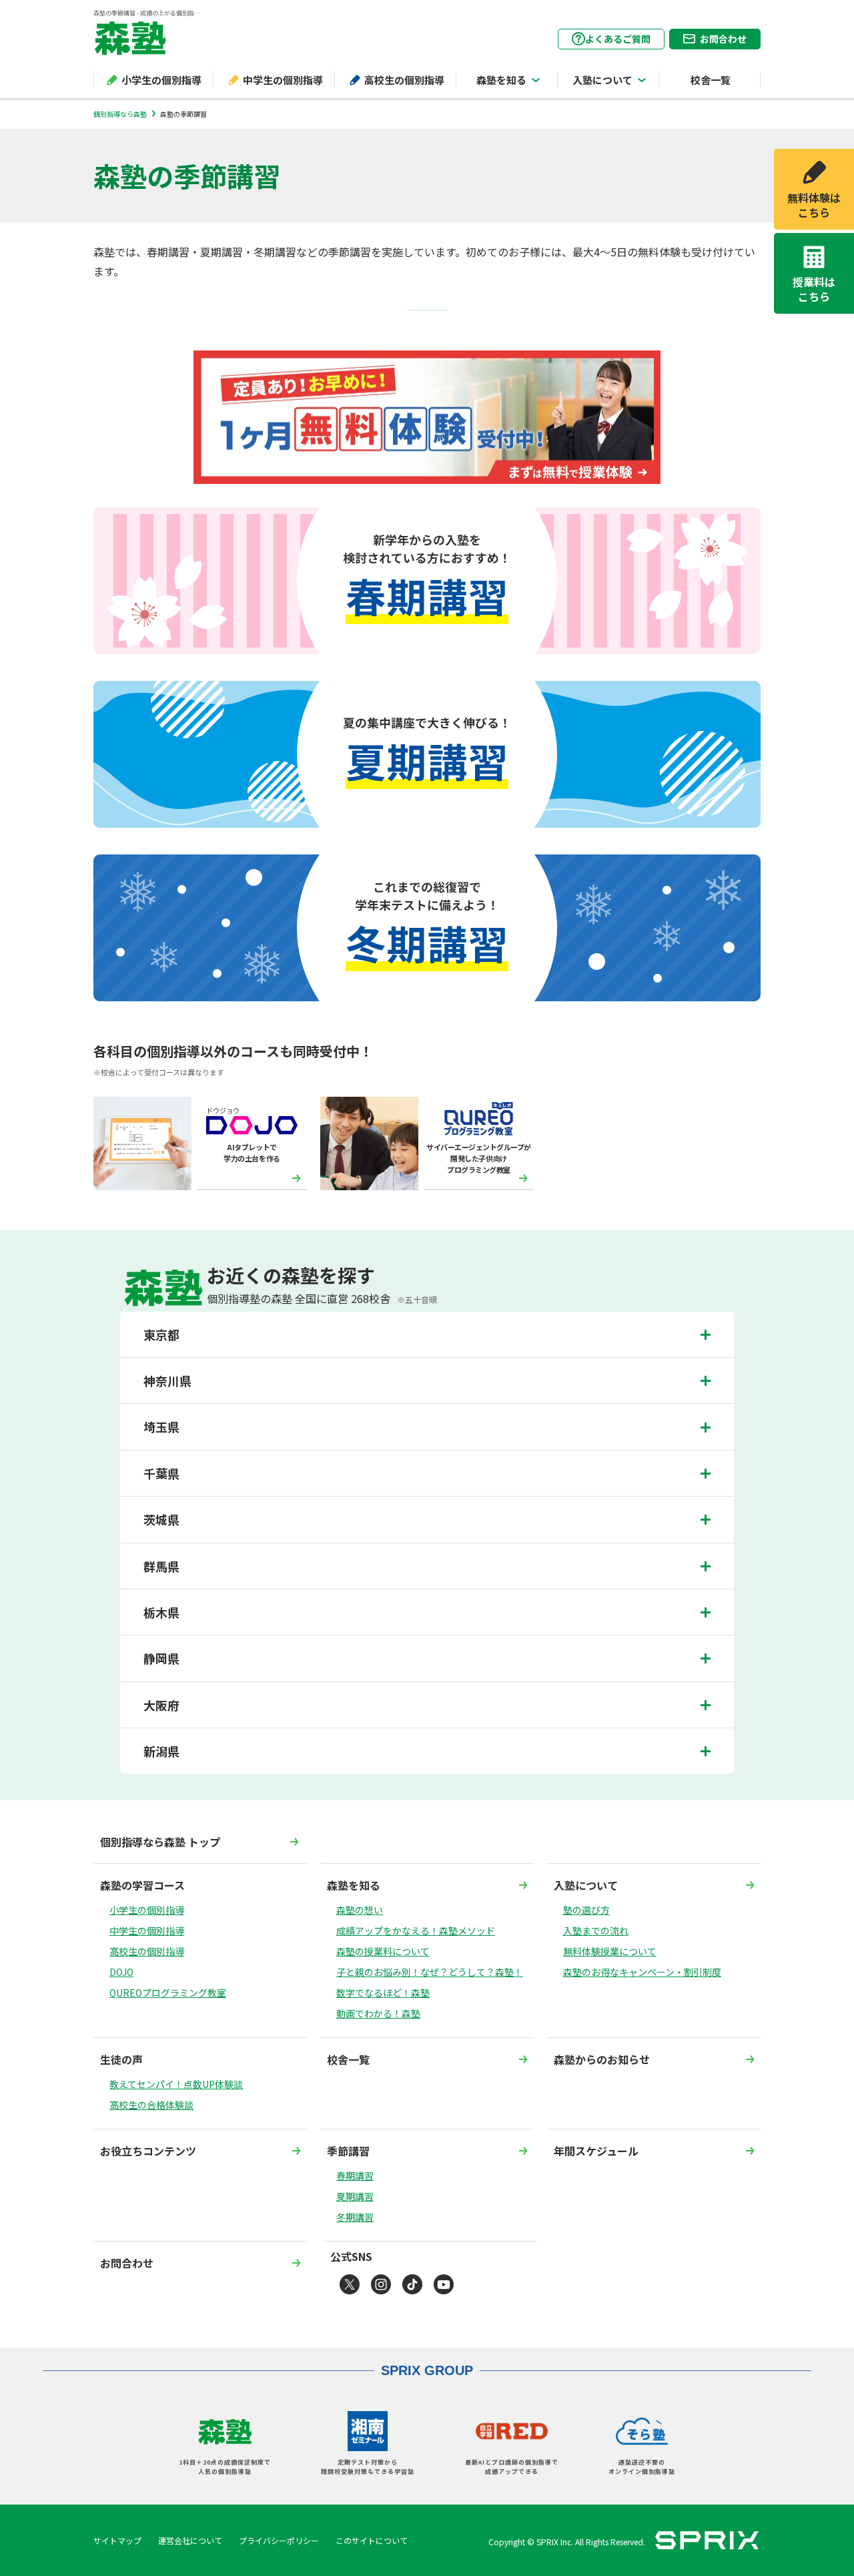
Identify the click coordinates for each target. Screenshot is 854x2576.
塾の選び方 (586, 1910)
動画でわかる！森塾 (378, 2013)
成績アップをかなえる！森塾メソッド (416, 1930)
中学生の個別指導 (283, 80)
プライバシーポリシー (279, 2540)
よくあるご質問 (618, 39)
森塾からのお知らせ (602, 2059)
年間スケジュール (596, 2151)
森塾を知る (501, 80)
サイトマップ (117, 2540)
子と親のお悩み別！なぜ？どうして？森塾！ (430, 1972)
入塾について (602, 80)
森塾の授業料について (383, 1951)
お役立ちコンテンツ (148, 2151)
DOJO (121, 1972)
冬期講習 (355, 2217)
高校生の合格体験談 (151, 2105)
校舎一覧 (711, 80)
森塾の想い (360, 1910)
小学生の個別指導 (161, 80)
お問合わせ (723, 39)
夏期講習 (355, 2196)
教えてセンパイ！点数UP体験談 (176, 2084)
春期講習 (355, 2175)
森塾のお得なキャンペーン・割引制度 (642, 1972)
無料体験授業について (610, 1951)
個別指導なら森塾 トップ (160, 1842)
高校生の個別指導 (404, 80)
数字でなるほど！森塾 (383, 1993)
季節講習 (348, 2151)
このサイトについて (372, 2540)
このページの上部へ (761, 2479)
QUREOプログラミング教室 (168, 1993)
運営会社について (190, 2540)
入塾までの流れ (596, 1930)
